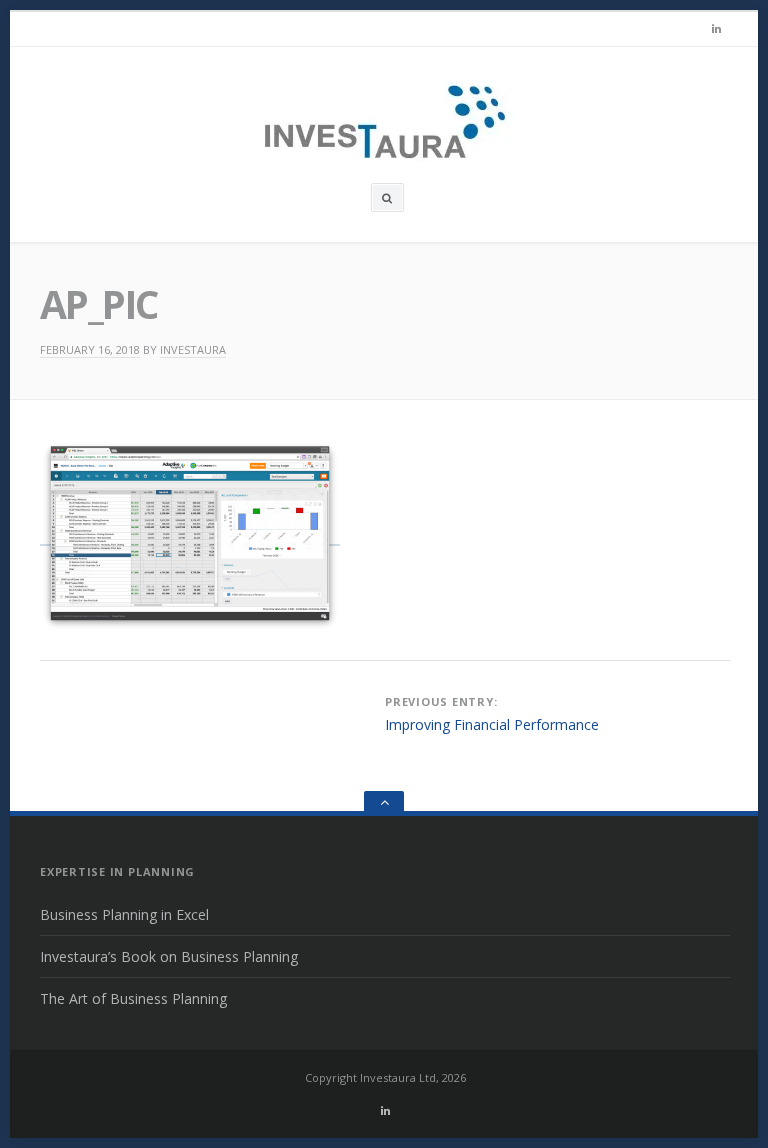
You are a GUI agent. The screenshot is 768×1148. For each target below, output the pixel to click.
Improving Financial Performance (492, 724)
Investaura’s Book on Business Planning (169, 956)
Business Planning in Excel (124, 914)
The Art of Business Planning (133, 998)
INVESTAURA (193, 349)
